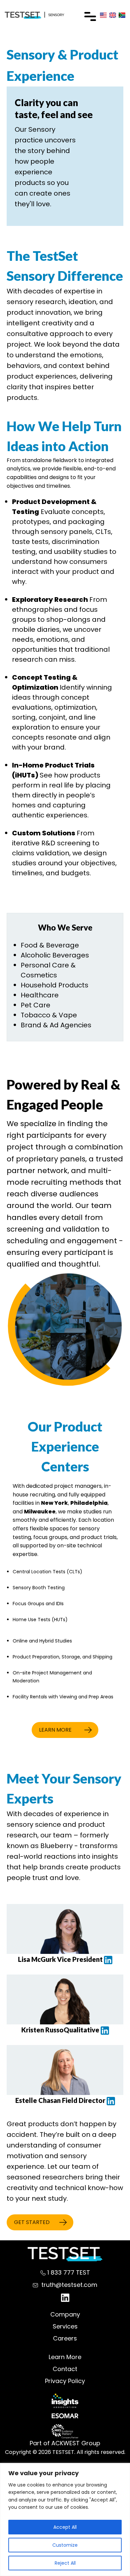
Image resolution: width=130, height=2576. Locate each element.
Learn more (55, 1730)
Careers (65, 2338)
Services (65, 2326)
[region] (65, 2520)
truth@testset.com (69, 2285)
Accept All (65, 2527)
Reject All (65, 2563)
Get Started (32, 2222)
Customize (65, 2545)
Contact (65, 2369)
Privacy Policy (65, 2381)
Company (65, 2314)
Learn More (65, 2357)
